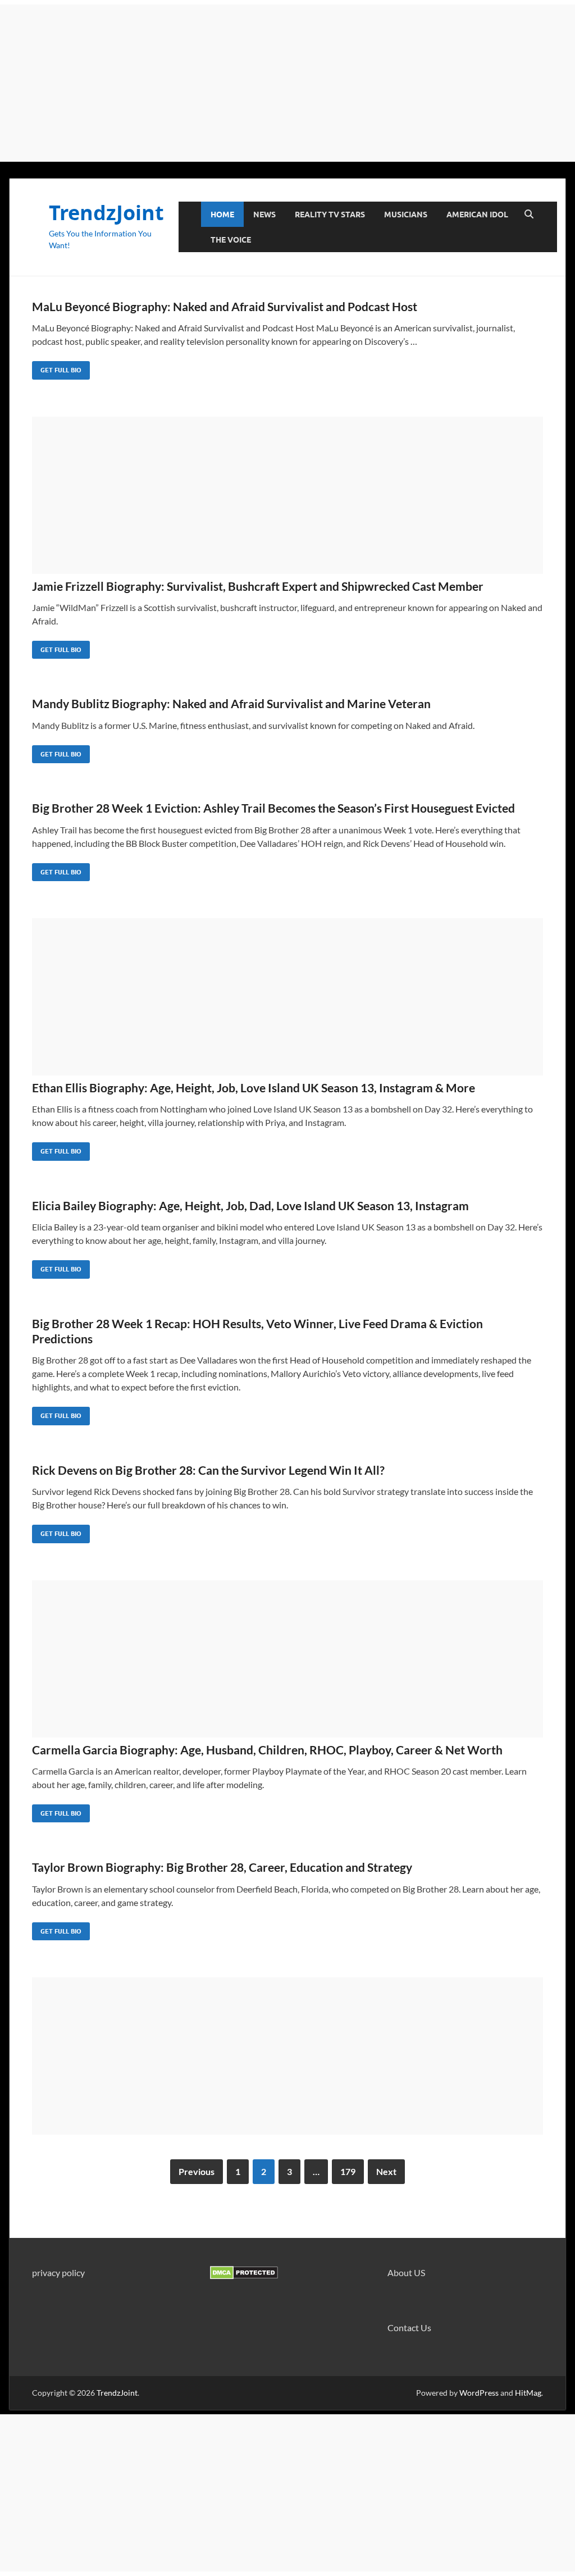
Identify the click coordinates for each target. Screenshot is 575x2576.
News (264, 215)
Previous (197, 2171)
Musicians (406, 215)
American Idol (477, 215)
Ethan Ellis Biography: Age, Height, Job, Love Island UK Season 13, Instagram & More (254, 1088)
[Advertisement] (287, 83)
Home (222, 215)
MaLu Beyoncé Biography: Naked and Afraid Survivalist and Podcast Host (225, 306)
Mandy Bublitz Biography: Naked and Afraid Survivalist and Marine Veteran (231, 703)
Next (386, 2171)
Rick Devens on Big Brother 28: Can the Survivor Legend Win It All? (208, 1470)
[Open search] (529, 215)
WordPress (479, 2393)
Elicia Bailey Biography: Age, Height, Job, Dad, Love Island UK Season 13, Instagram (250, 1205)
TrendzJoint (106, 213)
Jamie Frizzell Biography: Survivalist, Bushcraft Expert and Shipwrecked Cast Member (258, 586)
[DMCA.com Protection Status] (244, 2276)
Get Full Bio (57, 368)
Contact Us (409, 2327)
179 (348, 2171)
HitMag (528, 2393)
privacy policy (58, 2272)
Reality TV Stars (330, 215)
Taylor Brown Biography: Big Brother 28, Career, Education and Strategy (222, 1867)
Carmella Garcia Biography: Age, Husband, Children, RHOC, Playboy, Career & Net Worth (267, 1750)
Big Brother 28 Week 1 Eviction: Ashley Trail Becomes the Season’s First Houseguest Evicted (273, 808)
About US (406, 2272)
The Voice (231, 240)
